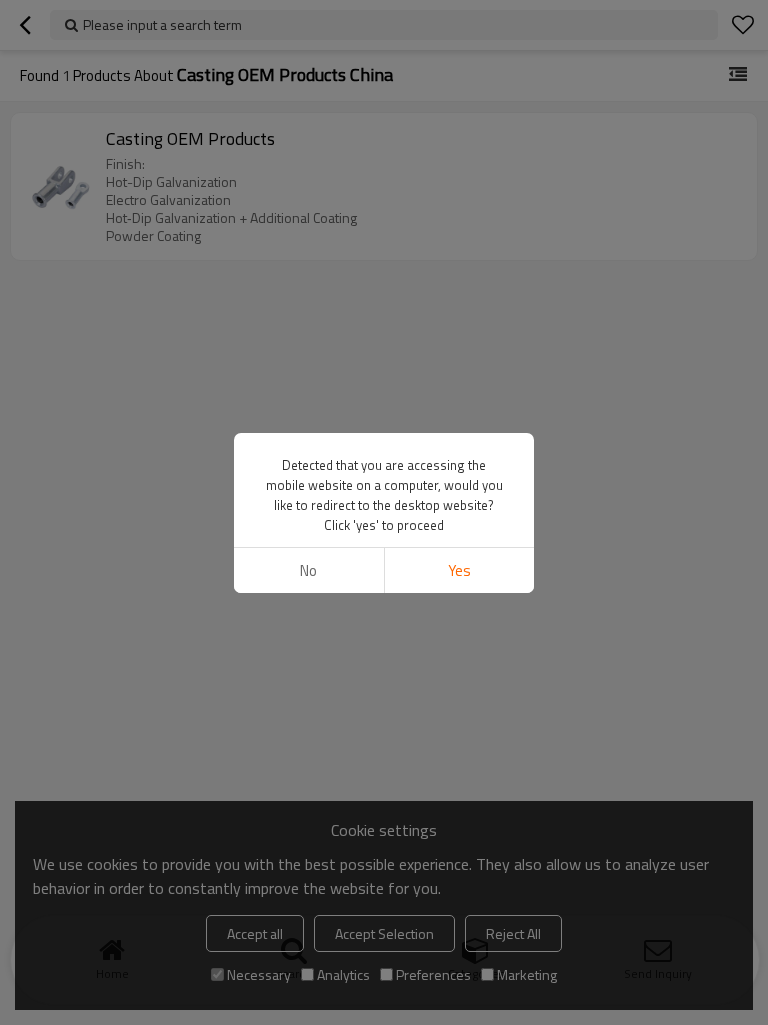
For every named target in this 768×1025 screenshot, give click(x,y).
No (308, 570)
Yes (459, 570)
